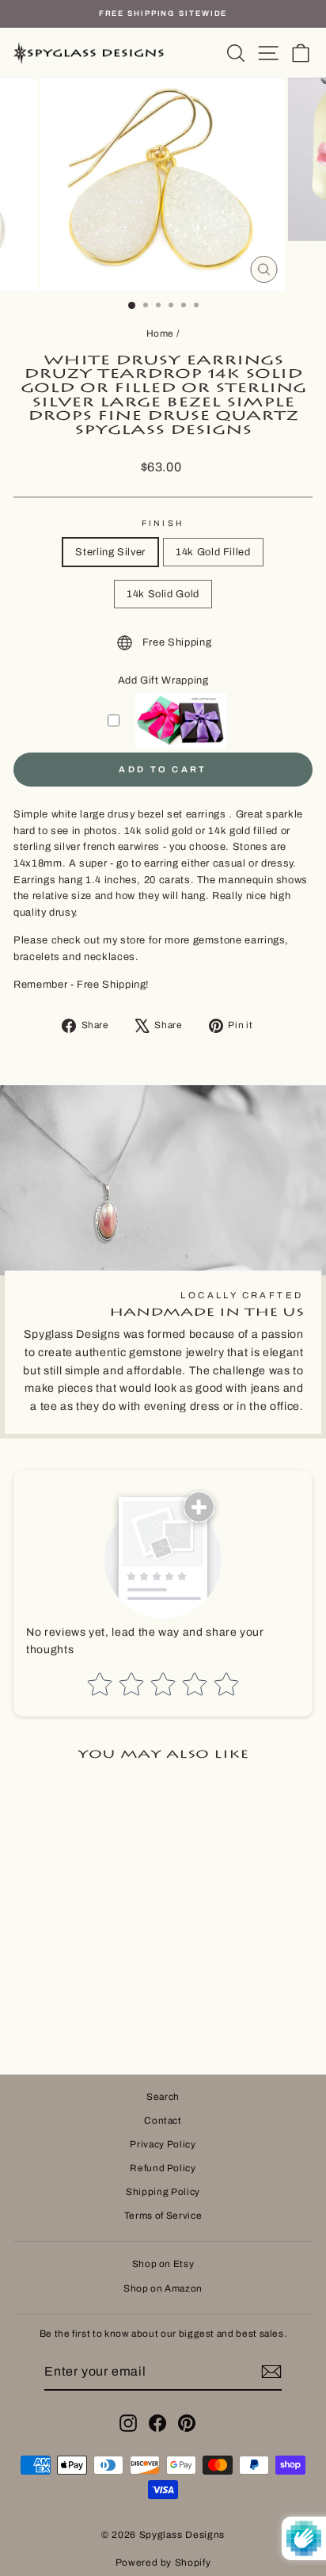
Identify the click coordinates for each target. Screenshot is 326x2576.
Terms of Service (163, 2216)
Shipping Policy (163, 2192)
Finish (163, 523)
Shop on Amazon (163, 2288)
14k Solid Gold (163, 594)
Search (163, 2097)
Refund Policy (163, 2168)
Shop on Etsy (163, 2264)
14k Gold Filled (213, 552)
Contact (163, 2121)
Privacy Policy (163, 2144)
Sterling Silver (110, 552)
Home (161, 333)
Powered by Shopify (163, 2563)
